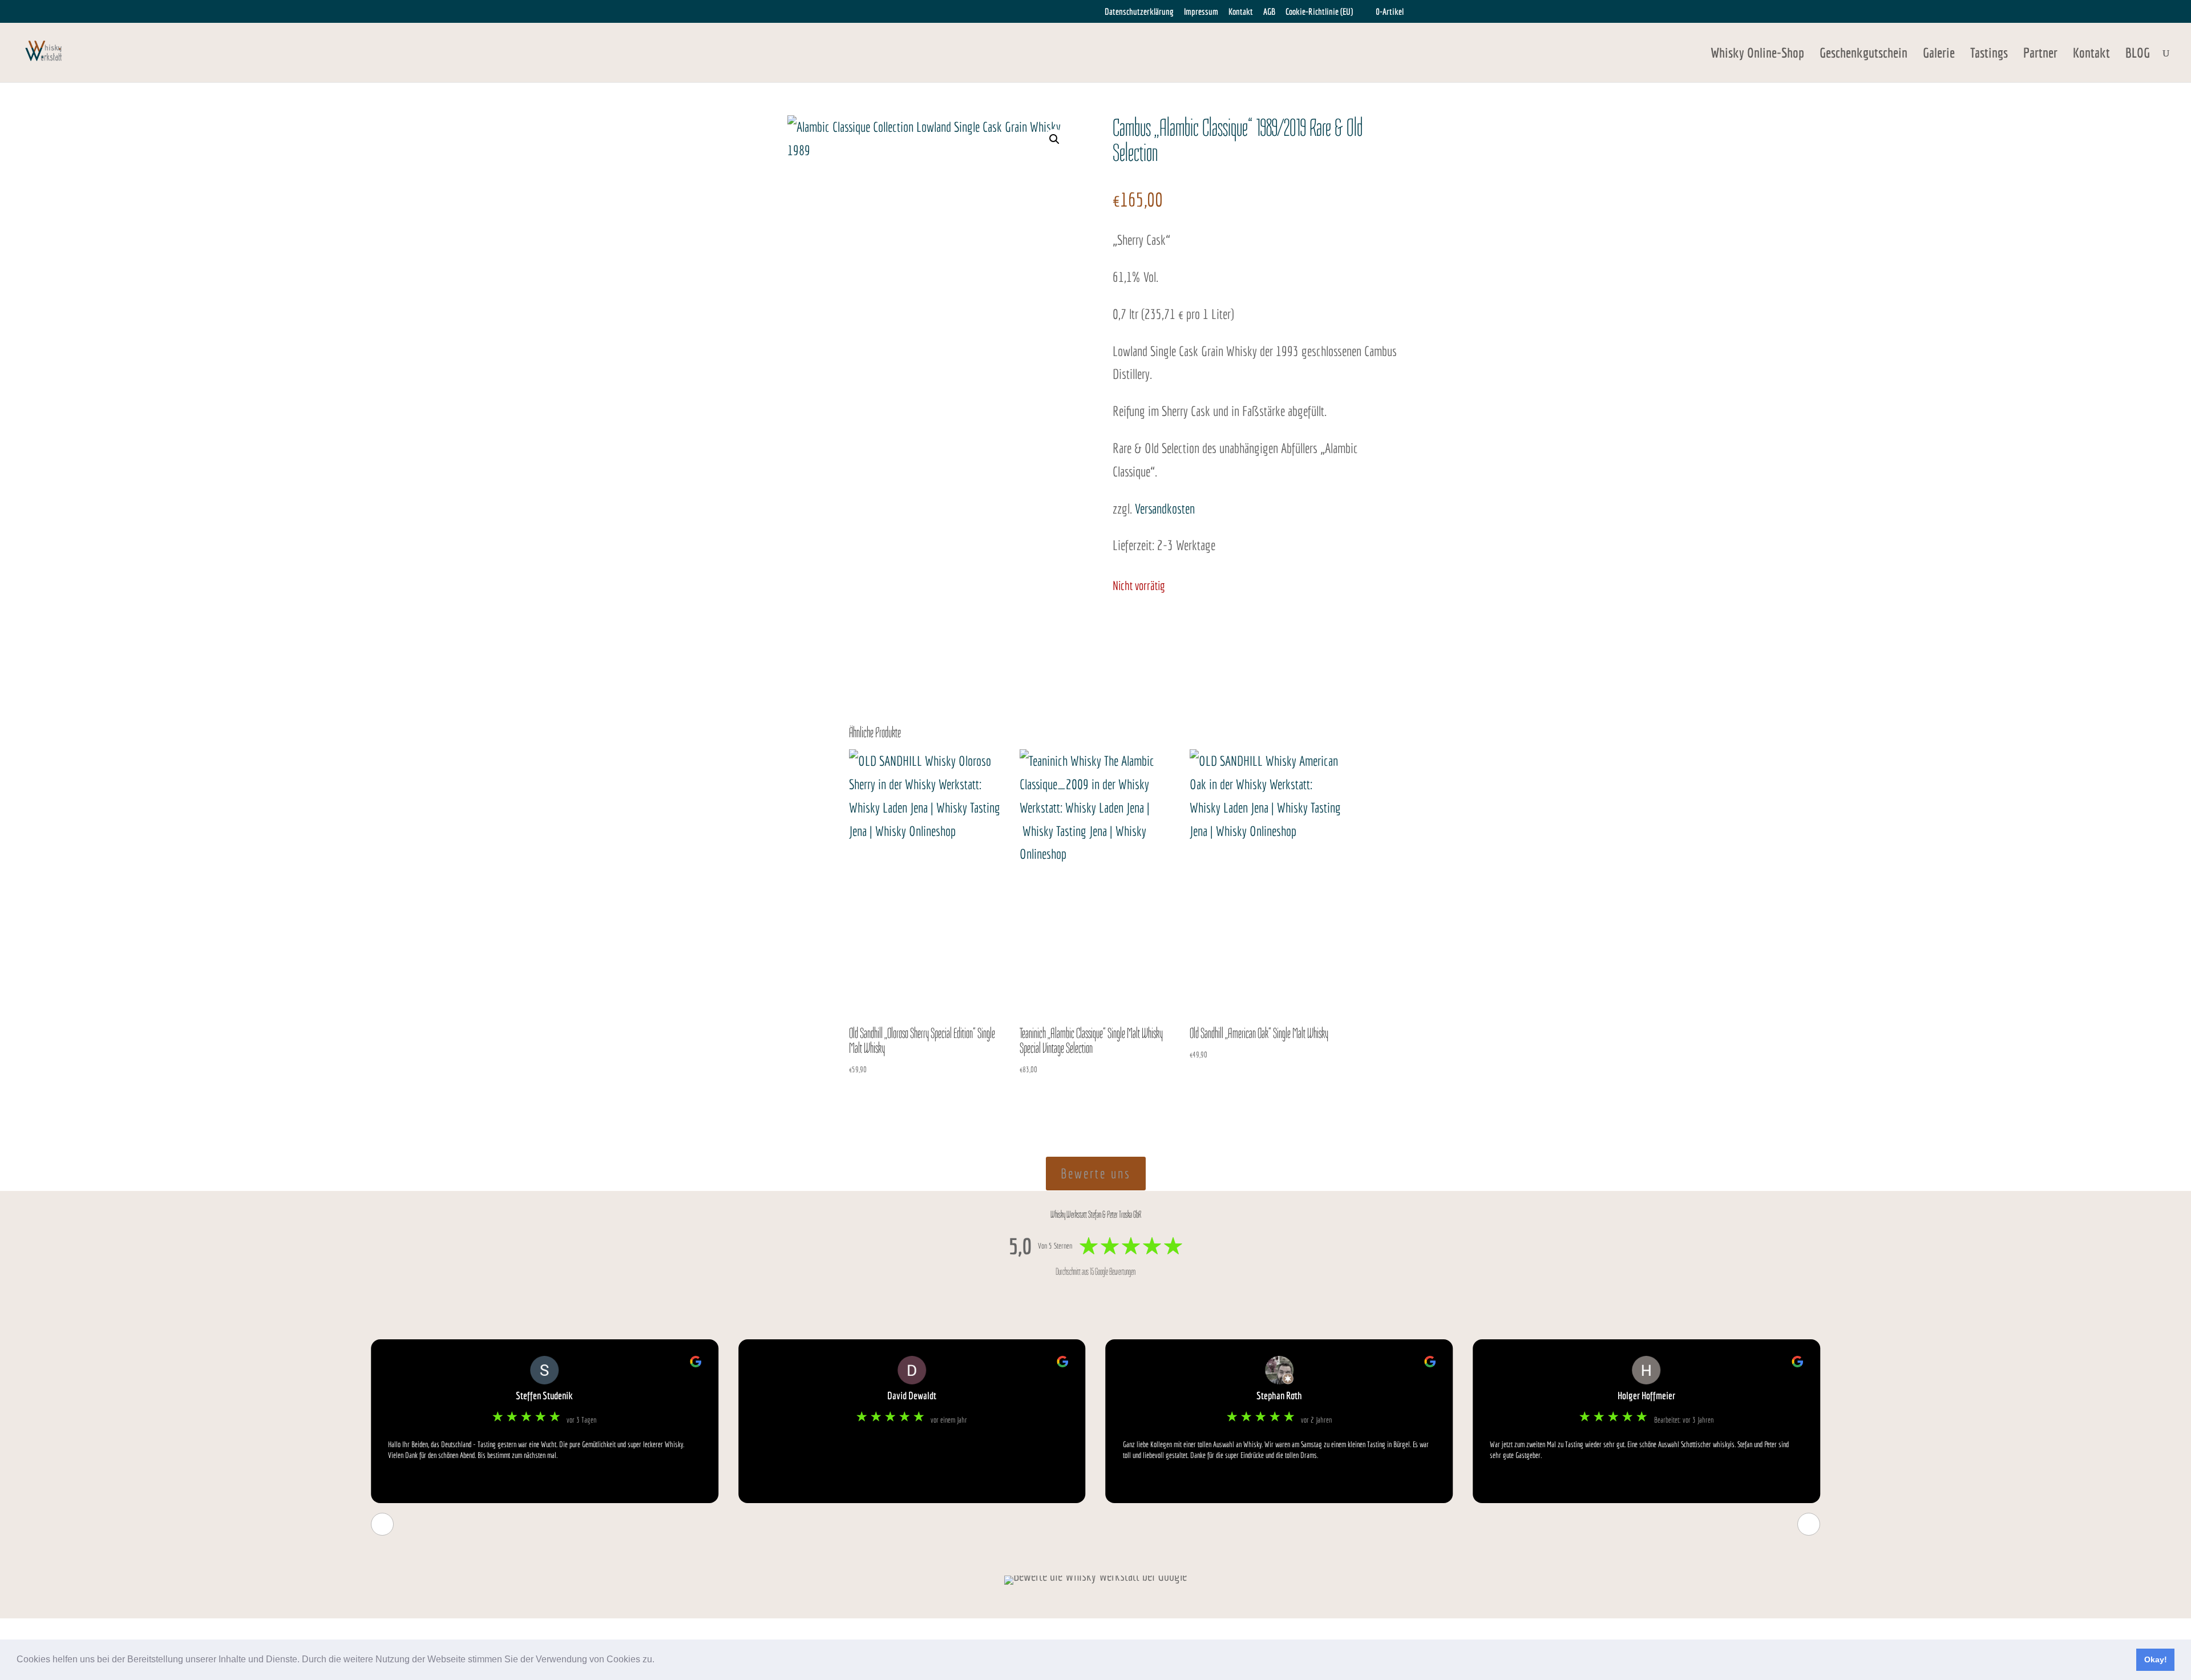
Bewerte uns (1096, 1173)
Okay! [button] (2156, 1659)
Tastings (1989, 54)
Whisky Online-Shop (1757, 54)
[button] (658, 1661)
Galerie (1939, 54)
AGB (1269, 12)
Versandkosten (1165, 508)
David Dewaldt (544, 1396)
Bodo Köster (1647, 1396)
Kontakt (1241, 12)
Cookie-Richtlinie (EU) (1319, 12)
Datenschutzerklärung (1139, 12)
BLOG (2138, 54)
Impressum (1201, 12)
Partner (2040, 54)
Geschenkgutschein (1863, 54)
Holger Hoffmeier (1279, 1396)
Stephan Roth (912, 1396)
